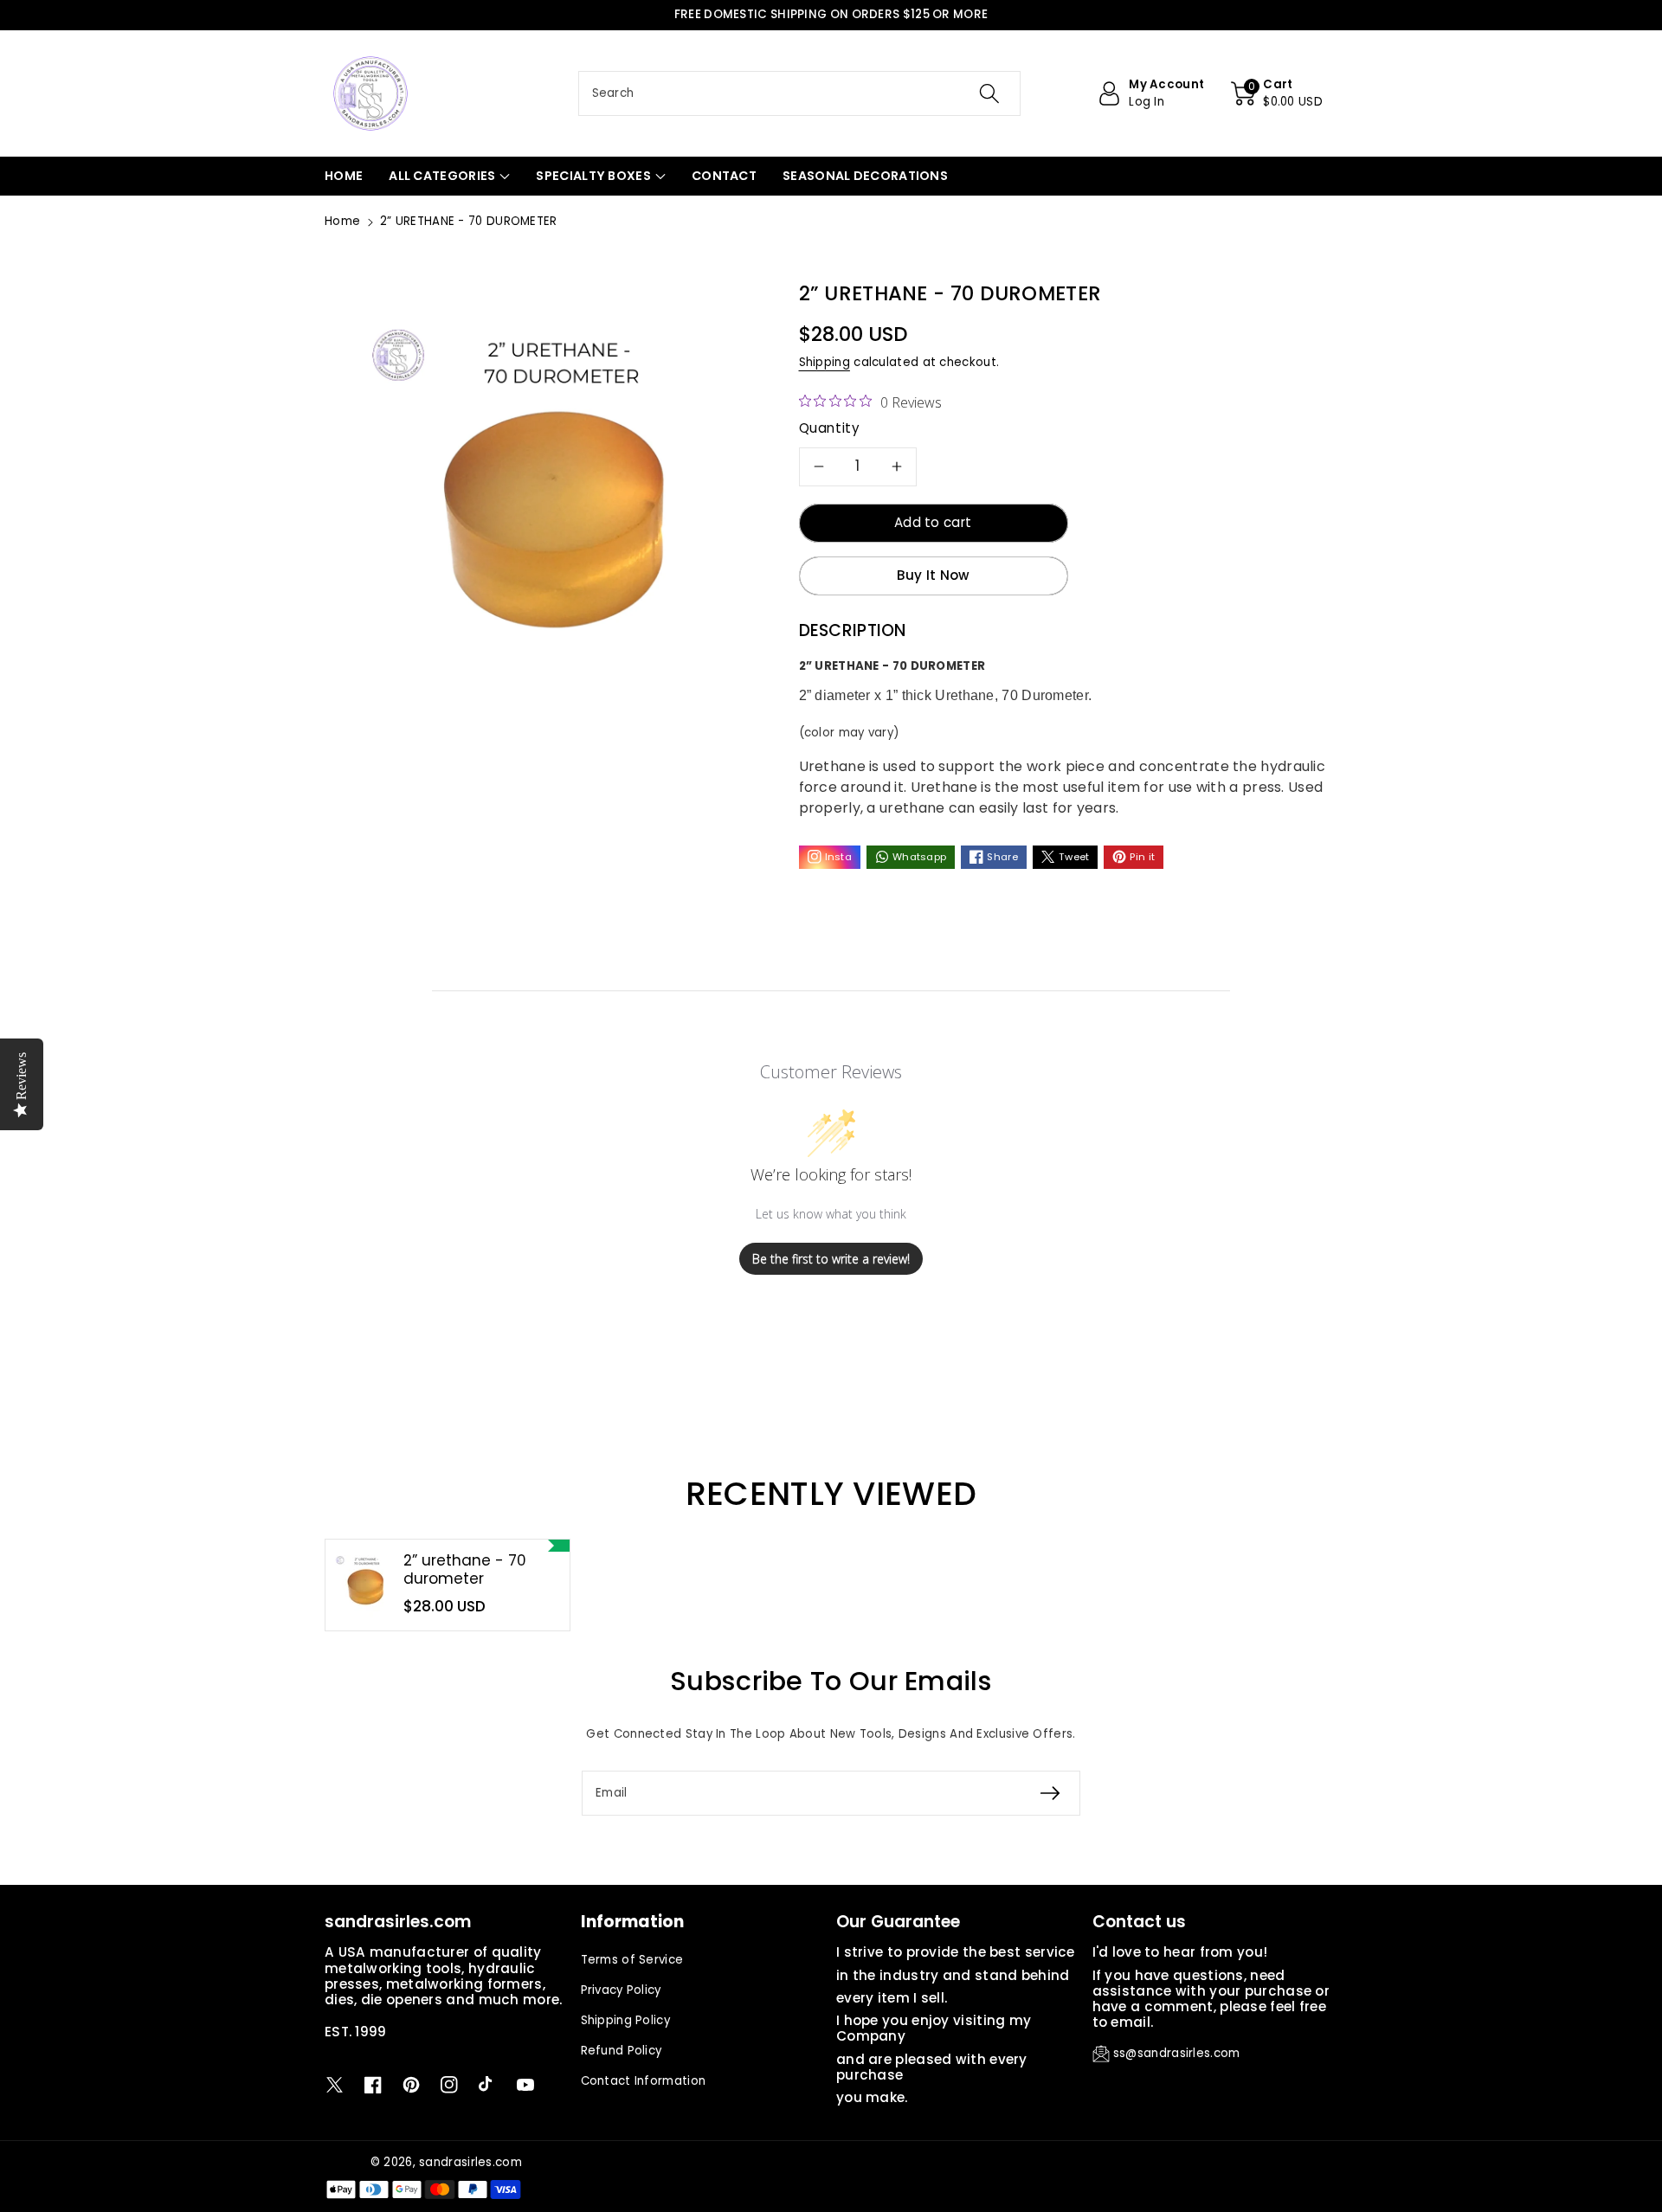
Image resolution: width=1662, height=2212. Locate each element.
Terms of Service (632, 1960)
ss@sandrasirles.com (1177, 2053)
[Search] (989, 93)
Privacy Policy (621, 1990)
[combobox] (800, 93)
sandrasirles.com (470, 2162)
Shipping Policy (626, 2020)
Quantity (830, 428)
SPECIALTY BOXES (593, 176)
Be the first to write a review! (831, 1259)
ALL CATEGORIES (442, 176)
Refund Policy (622, 2051)
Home (342, 221)
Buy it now (934, 575)
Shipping (825, 362)
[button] (1277, 93)
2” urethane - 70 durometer (465, 1569)
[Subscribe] (1050, 1793)
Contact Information (644, 2081)
